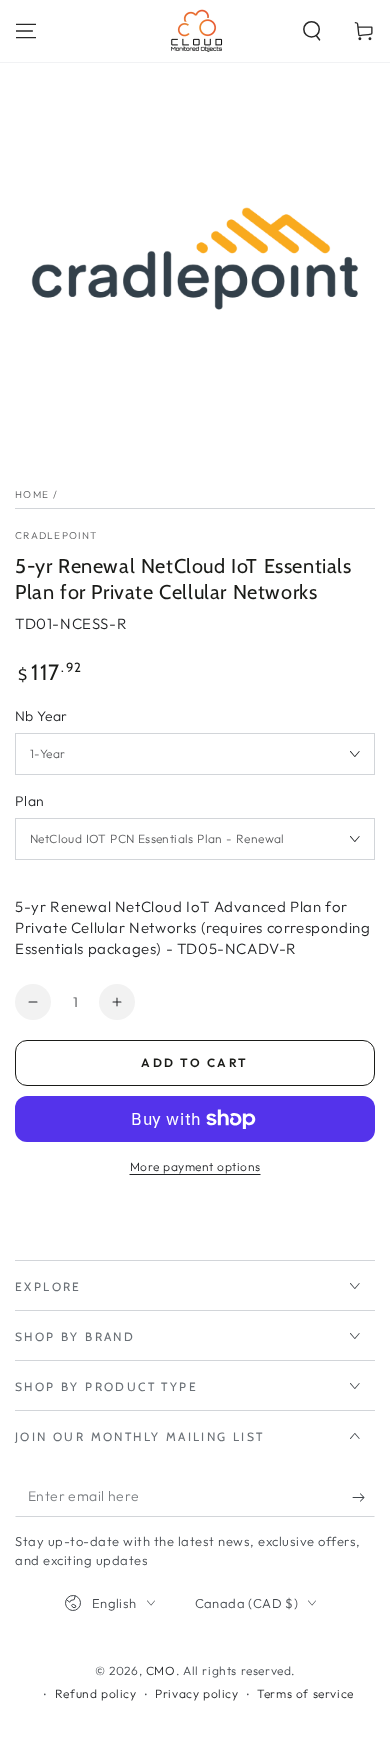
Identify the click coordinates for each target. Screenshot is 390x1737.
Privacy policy (196, 1693)
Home (32, 494)
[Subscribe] (363, 1497)
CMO (161, 1670)
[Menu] (26, 31)
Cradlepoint (56, 535)
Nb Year (41, 716)
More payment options (195, 1166)
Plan (30, 801)
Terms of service (305, 1693)
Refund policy (96, 1693)
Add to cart (194, 1062)
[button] (312, 31)
